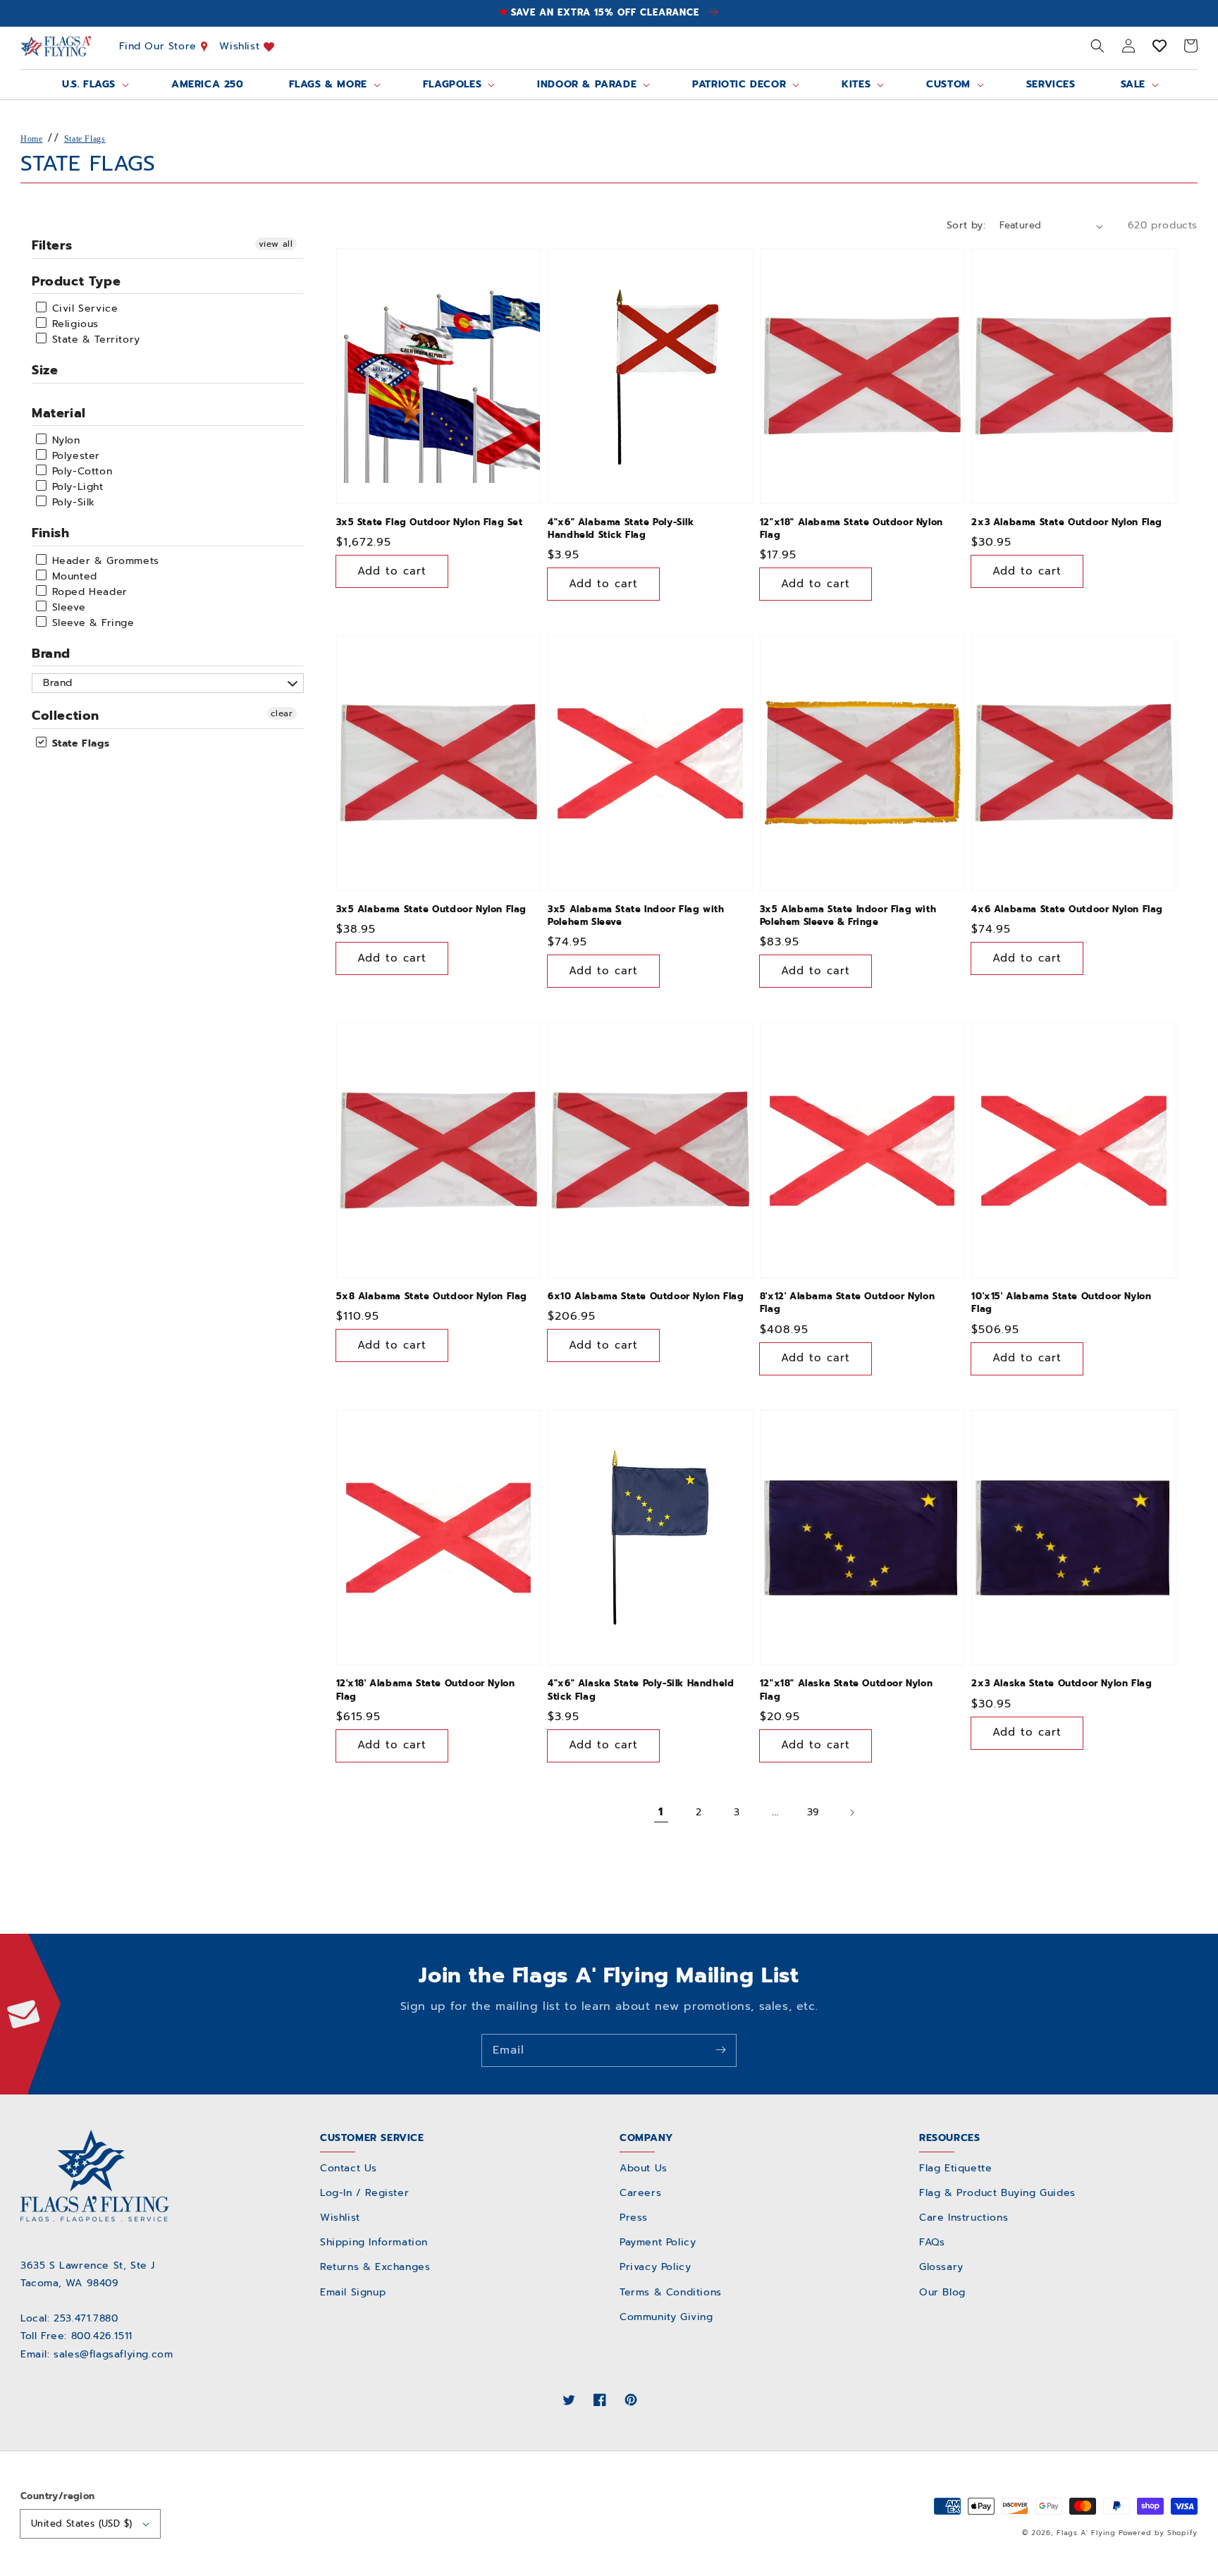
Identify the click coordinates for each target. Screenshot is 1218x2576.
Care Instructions (964, 2218)
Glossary (941, 2267)
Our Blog (942, 2292)
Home (31, 139)
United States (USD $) (81, 2523)
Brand (51, 654)
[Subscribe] (720, 2050)
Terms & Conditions (671, 2292)
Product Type (76, 281)
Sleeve (67, 607)
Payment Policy (658, 2242)
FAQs (932, 2242)
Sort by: (966, 225)
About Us (644, 2168)
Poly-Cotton (80, 471)
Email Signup (353, 2292)
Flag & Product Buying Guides (997, 2193)
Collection (66, 716)
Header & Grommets (104, 561)
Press (634, 2218)
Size (45, 370)
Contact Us (349, 2168)
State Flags (85, 139)
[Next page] (851, 1813)
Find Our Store (160, 46)
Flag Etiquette (955, 2168)
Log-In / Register (364, 2193)
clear (282, 713)
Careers (640, 2193)
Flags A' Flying (1086, 2533)
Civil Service (83, 308)
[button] (1097, 46)
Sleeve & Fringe (91, 623)
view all (276, 244)
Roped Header (88, 592)
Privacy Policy (655, 2267)
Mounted (73, 576)
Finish (51, 533)
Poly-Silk (72, 502)
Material (59, 413)
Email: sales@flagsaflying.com (97, 2354)
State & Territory (94, 339)
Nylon (64, 440)
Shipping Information (374, 2242)
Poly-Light (76, 487)
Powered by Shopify (1158, 2533)
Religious (73, 324)
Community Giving (666, 2317)
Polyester (74, 456)
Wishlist (241, 46)
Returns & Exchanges (375, 2267)
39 (813, 1812)
